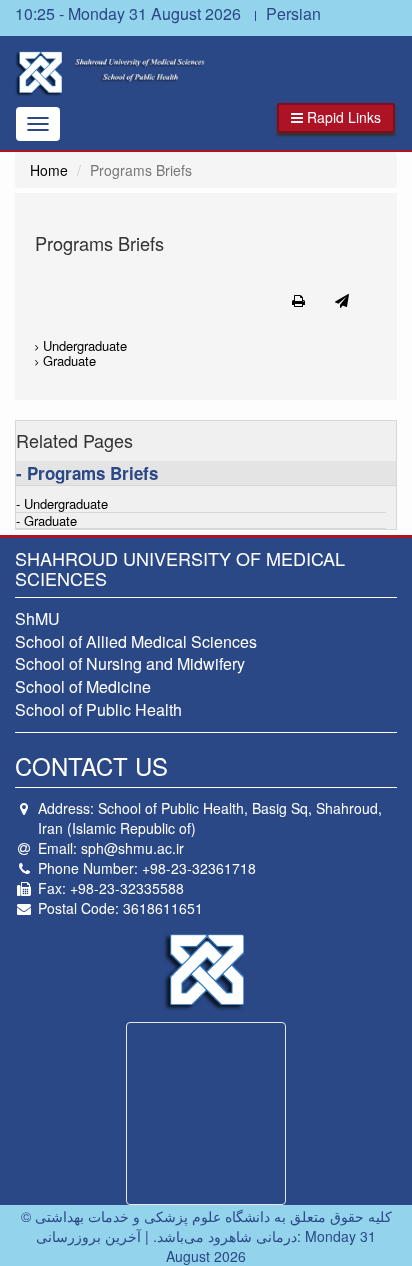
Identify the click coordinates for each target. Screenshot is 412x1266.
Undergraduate (83, 345)
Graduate (67, 360)
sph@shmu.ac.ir (132, 848)
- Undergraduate (62, 504)
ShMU (37, 618)
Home (49, 170)
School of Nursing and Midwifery (130, 663)
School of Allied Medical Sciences (136, 641)
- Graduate (46, 521)
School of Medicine (83, 686)
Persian (293, 13)
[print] (298, 300)
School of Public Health (98, 709)
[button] (336, 118)
